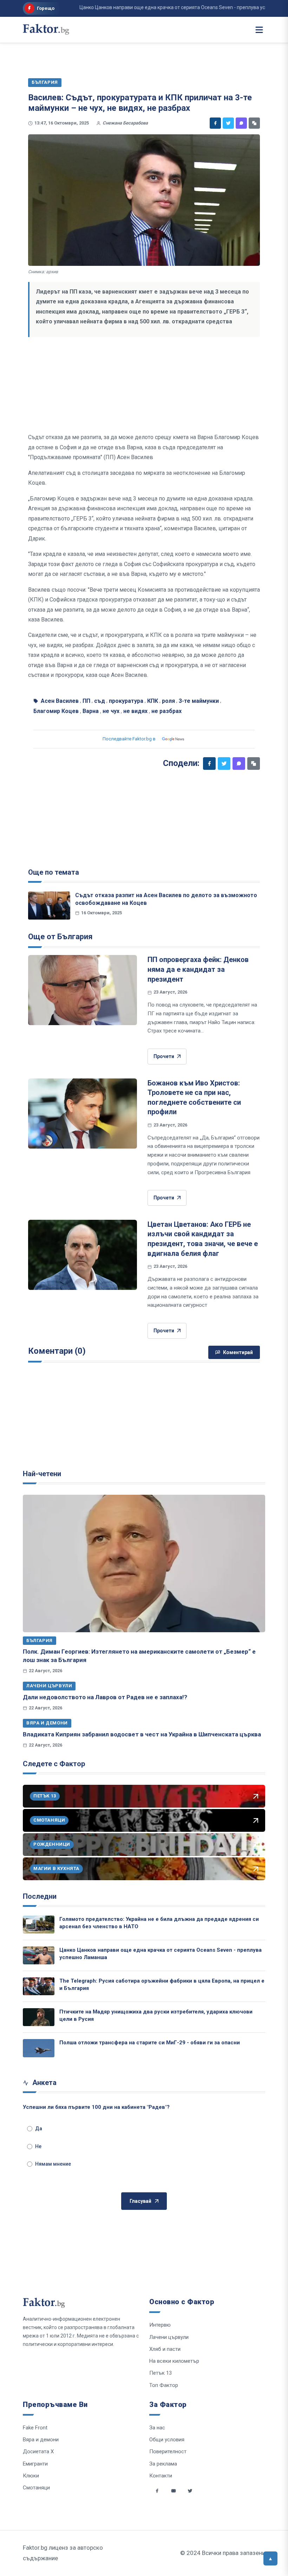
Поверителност (168, 2451)
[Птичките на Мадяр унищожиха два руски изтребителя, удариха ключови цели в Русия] (39, 2017)
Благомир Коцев (56, 711)
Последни (40, 1896)
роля (168, 701)
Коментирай (238, 1352)
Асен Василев (60, 701)
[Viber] (241, 123)
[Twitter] (228, 123)
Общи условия (167, 2440)
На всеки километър (174, 2361)
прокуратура (126, 701)
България (40, 1640)
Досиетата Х (38, 2451)
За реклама (163, 2464)
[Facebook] (215, 123)
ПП (86, 701)
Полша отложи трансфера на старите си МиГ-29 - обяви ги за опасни (150, 2043)
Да (39, 2128)
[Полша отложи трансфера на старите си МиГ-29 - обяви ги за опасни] (39, 2048)
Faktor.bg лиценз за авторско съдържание (63, 2553)
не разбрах (166, 711)
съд (100, 701)
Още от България (60, 937)
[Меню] (259, 30)
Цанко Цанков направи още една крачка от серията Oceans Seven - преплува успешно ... (158, 7)
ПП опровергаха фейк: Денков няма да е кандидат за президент (198, 969)
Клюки (31, 2476)
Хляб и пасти (165, 2349)
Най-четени (42, 1474)
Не (38, 2146)
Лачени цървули (49, 1686)
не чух (111, 711)
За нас (157, 2428)
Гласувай (140, 2201)
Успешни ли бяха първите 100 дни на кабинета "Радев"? (96, 2107)
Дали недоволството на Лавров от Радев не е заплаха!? (105, 1697)
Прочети (164, 1056)
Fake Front (35, 2428)
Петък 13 (161, 2373)
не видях (135, 711)
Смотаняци (36, 2488)
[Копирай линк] (254, 123)
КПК (153, 701)
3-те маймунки (199, 701)
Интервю (160, 2325)
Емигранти (35, 2464)
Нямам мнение (53, 2164)
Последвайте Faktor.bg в (129, 739)
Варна (91, 711)
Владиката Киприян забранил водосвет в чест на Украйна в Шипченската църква (142, 1734)
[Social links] (157, 2491)
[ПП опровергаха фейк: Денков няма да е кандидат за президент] (83, 990)
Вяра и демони (47, 1723)
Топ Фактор (164, 2385)
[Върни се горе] (270, 2558)
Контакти (161, 2476)
